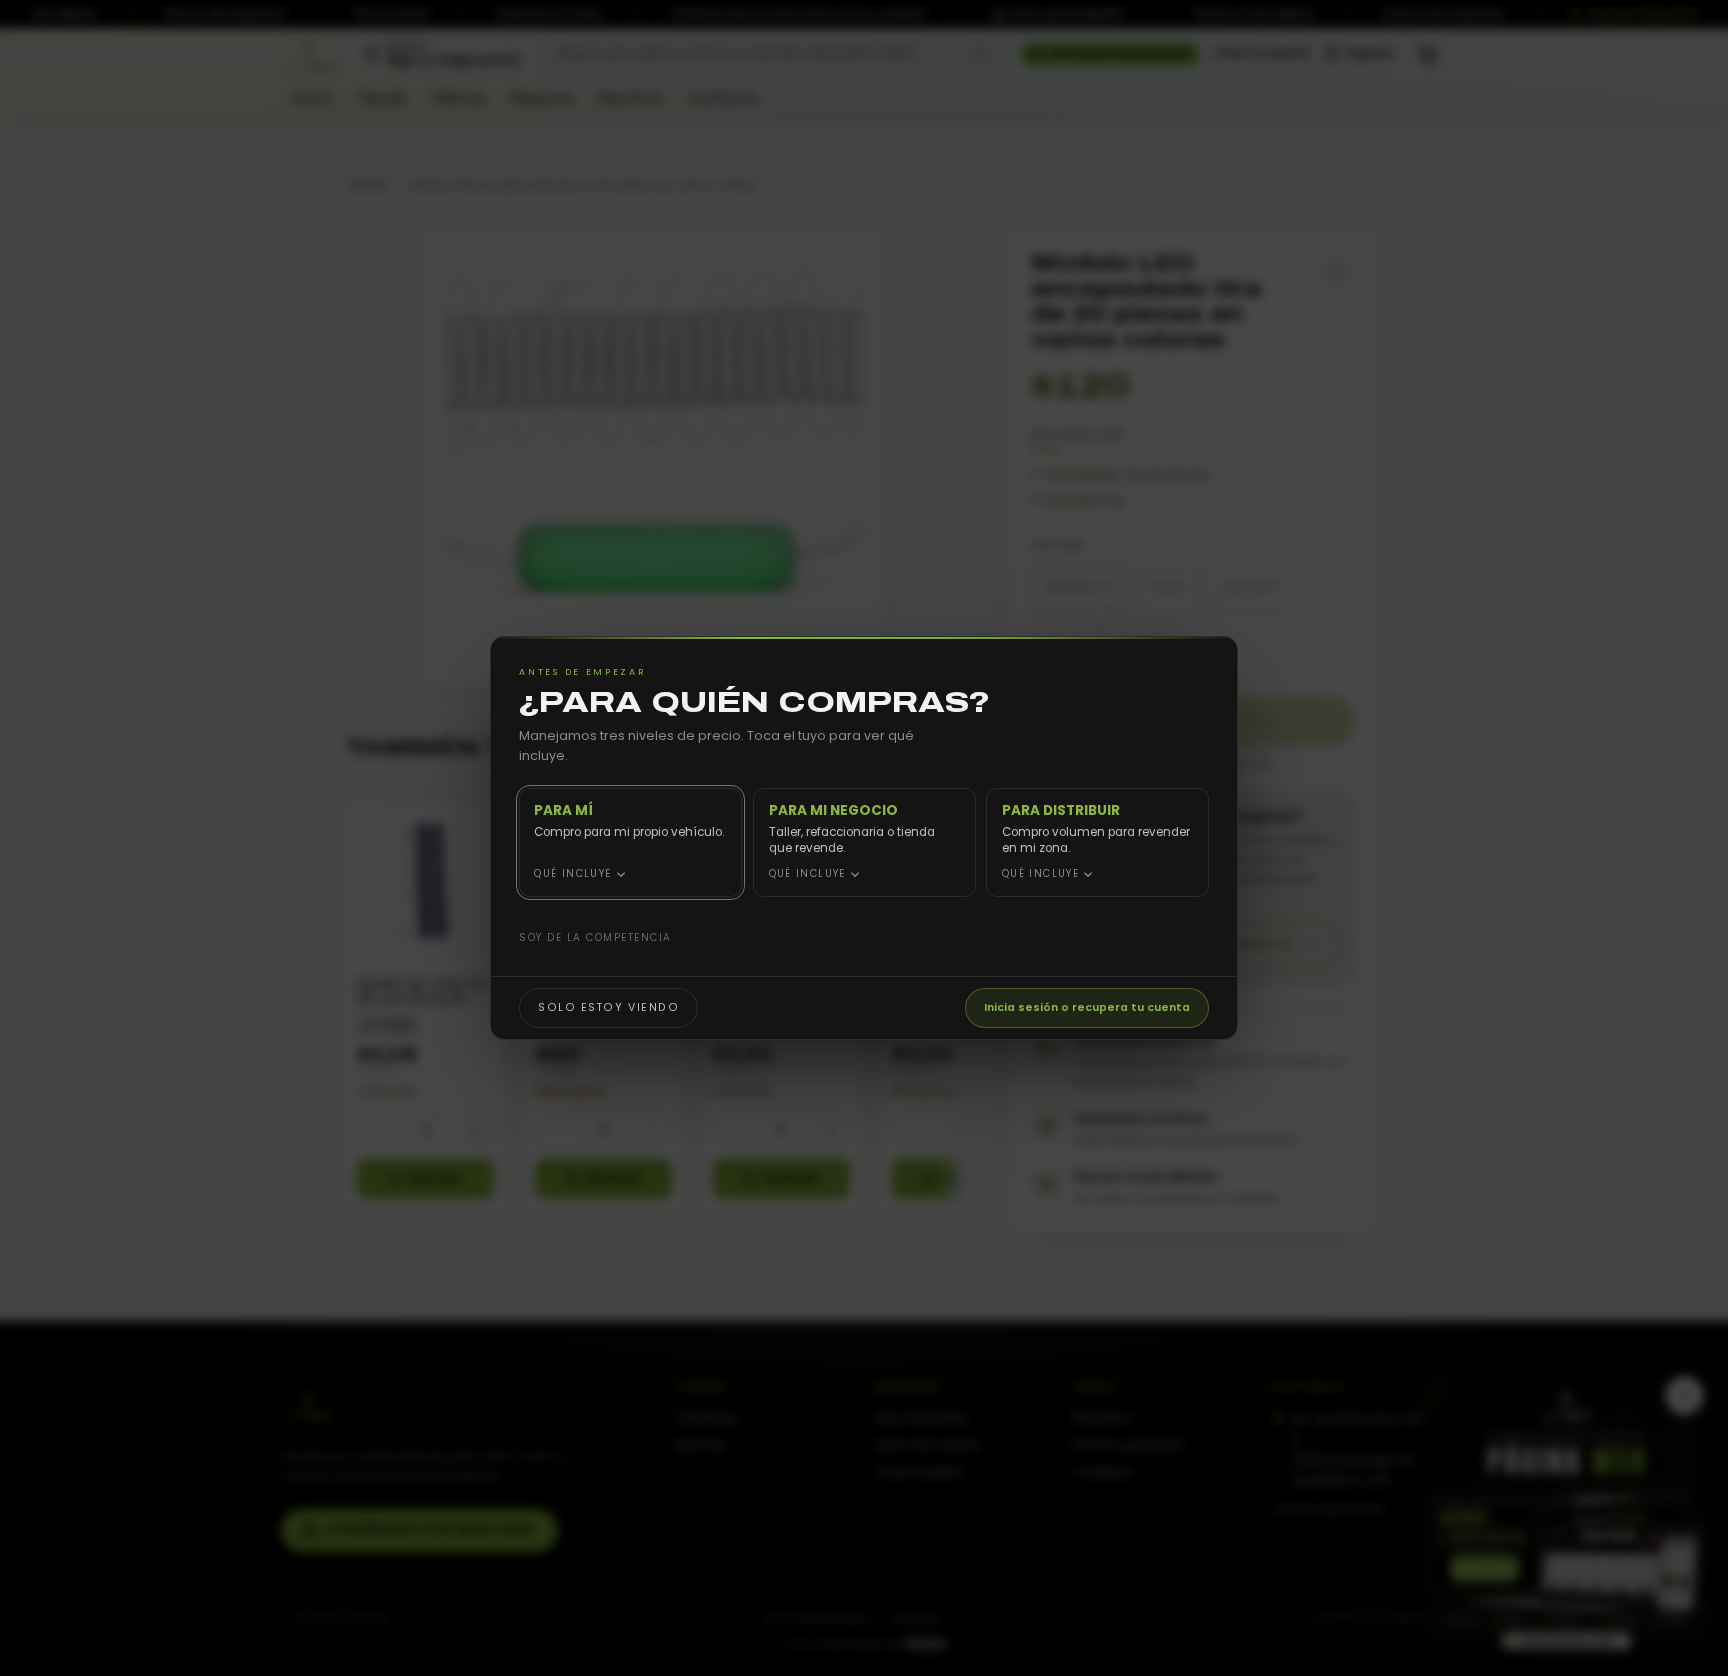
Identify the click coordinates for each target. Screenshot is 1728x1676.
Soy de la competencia (595, 937)
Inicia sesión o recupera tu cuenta (1087, 1007)
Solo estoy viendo (608, 1007)
